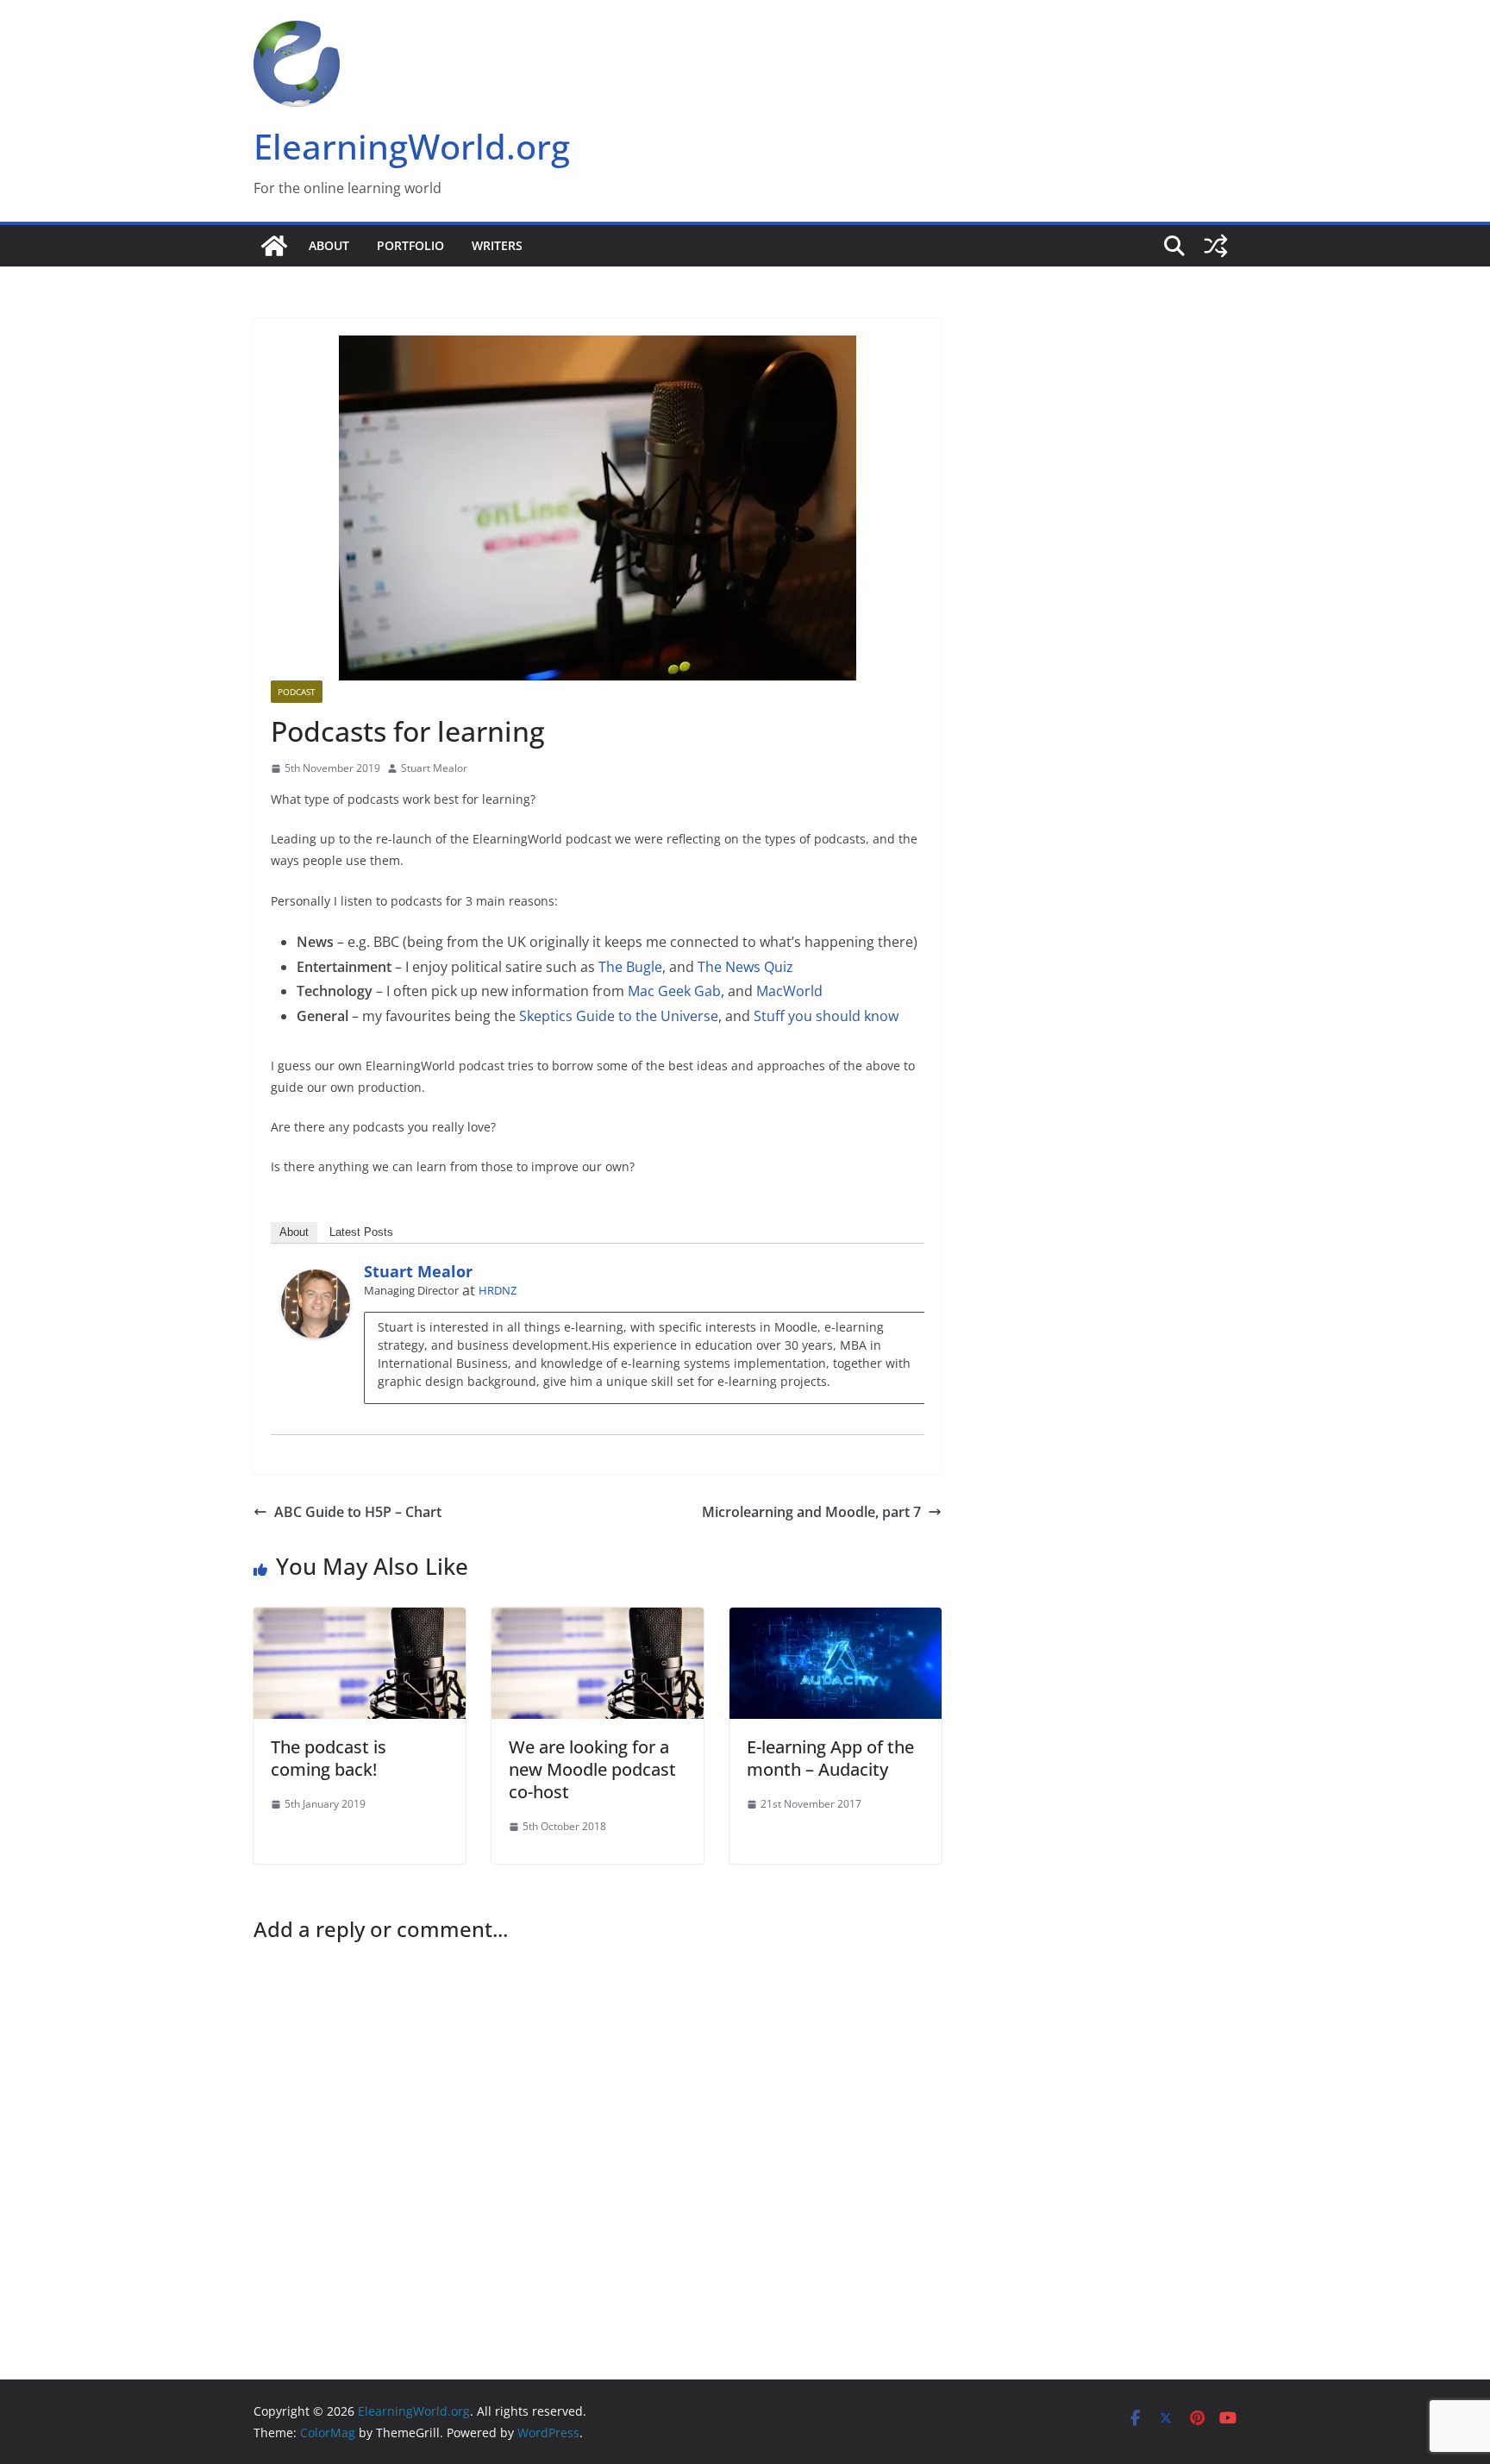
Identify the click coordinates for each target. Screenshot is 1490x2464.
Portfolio (410, 245)
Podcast (297, 692)
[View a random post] (1216, 246)
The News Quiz (745, 967)
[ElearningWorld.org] (274, 246)
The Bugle (630, 967)
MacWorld (789, 991)
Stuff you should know (826, 1016)
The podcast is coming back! (329, 1758)
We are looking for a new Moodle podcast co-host (592, 1769)
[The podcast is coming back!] (360, 1620)
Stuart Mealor (434, 768)
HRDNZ (498, 1290)
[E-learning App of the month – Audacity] (836, 1620)
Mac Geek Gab (674, 991)
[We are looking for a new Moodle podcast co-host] (598, 1620)
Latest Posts (361, 1232)
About (329, 245)
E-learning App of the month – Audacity (830, 1758)
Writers (497, 245)
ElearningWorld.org (412, 146)
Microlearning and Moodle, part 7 (811, 1512)
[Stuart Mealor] (316, 1282)
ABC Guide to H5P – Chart (358, 1512)
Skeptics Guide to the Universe (619, 1016)
